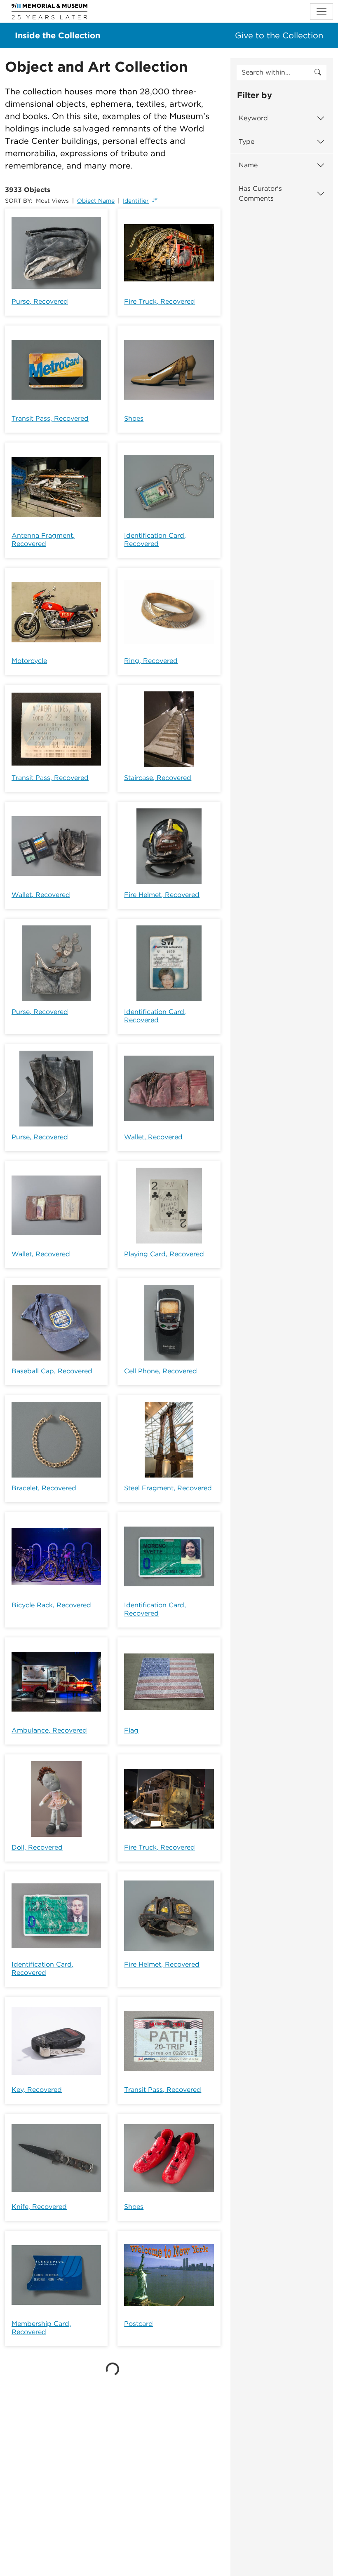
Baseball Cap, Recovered (52, 1371)
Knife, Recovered (39, 2207)
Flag (131, 1730)
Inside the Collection (58, 35)
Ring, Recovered (151, 661)
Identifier (136, 201)
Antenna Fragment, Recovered (43, 540)
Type (246, 142)
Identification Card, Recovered (155, 540)
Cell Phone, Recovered (161, 1371)
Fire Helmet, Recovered (162, 895)
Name (248, 165)
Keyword (253, 118)
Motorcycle (29, 661)
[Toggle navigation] (322, 12)
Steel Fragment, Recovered (168, 1488)
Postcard (138, 2324)
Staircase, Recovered (158, 778)
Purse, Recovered (40, 301)
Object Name (96, 201)
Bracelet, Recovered (44, 1488)
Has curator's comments (260, 193)
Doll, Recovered (37, 1847)
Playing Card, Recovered (164, 1254)
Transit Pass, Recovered (50, 418)
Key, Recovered (37, 2090)
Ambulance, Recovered (49, 1730)
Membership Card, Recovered (41, 2328)
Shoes (134, 418)
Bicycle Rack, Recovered (51, 1605)
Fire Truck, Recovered (160, 301)
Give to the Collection (279, 35)
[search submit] (318, 73)
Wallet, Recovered (41, 895)
